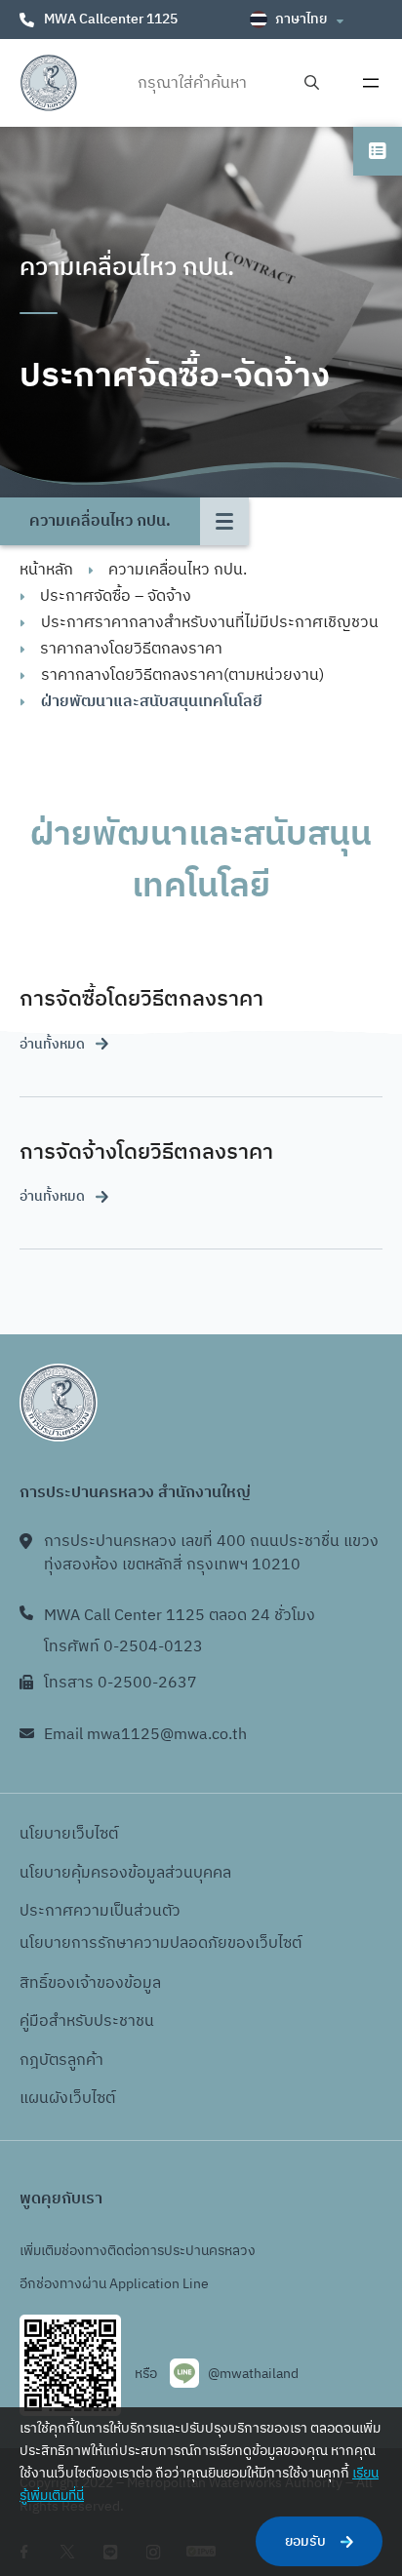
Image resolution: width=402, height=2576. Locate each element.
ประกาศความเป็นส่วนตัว (100, 1911)
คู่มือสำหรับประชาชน (87, 2021)
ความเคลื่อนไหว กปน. (178, 570)
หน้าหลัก (46, 570)
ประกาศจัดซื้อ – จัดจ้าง (116, 596)
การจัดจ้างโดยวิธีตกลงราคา (146, 1152)
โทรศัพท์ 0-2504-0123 (123, 1647)
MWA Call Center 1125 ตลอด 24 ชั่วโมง (180, 1616)
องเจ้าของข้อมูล (109, 1983)
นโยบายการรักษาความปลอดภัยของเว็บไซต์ (161, 1943)
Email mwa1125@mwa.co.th (145, 1735)
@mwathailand (253, 2374)
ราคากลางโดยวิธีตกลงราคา (131, 649)
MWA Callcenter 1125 (111, 19)
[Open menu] (371, 83)
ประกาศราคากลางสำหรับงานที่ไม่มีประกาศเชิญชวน (210, 623)
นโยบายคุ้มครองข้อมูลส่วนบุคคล (125, 1873)
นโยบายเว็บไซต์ (69, 1834)
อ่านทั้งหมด (52, 1044)
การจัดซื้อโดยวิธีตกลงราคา (141, 999)
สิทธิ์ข (38, 1983)
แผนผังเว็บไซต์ (67, 2099)
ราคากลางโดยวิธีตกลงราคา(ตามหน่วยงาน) (182, 675)
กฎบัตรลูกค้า (61, 2061)
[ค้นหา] (312, 83)
